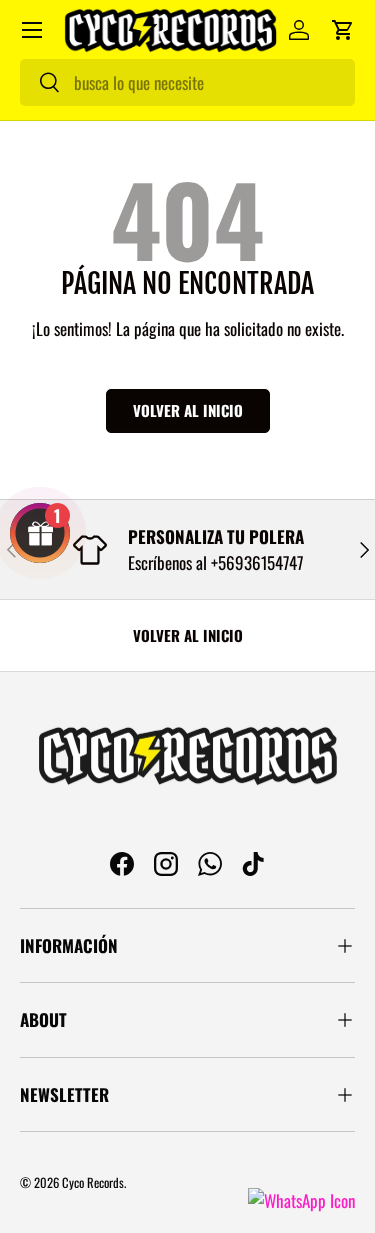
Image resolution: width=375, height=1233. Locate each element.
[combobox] (187, 82)
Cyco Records (93, 1182)
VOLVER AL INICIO (188, 635)
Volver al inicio (188, 410)
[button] (343, 30)
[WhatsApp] (301, 1200)
